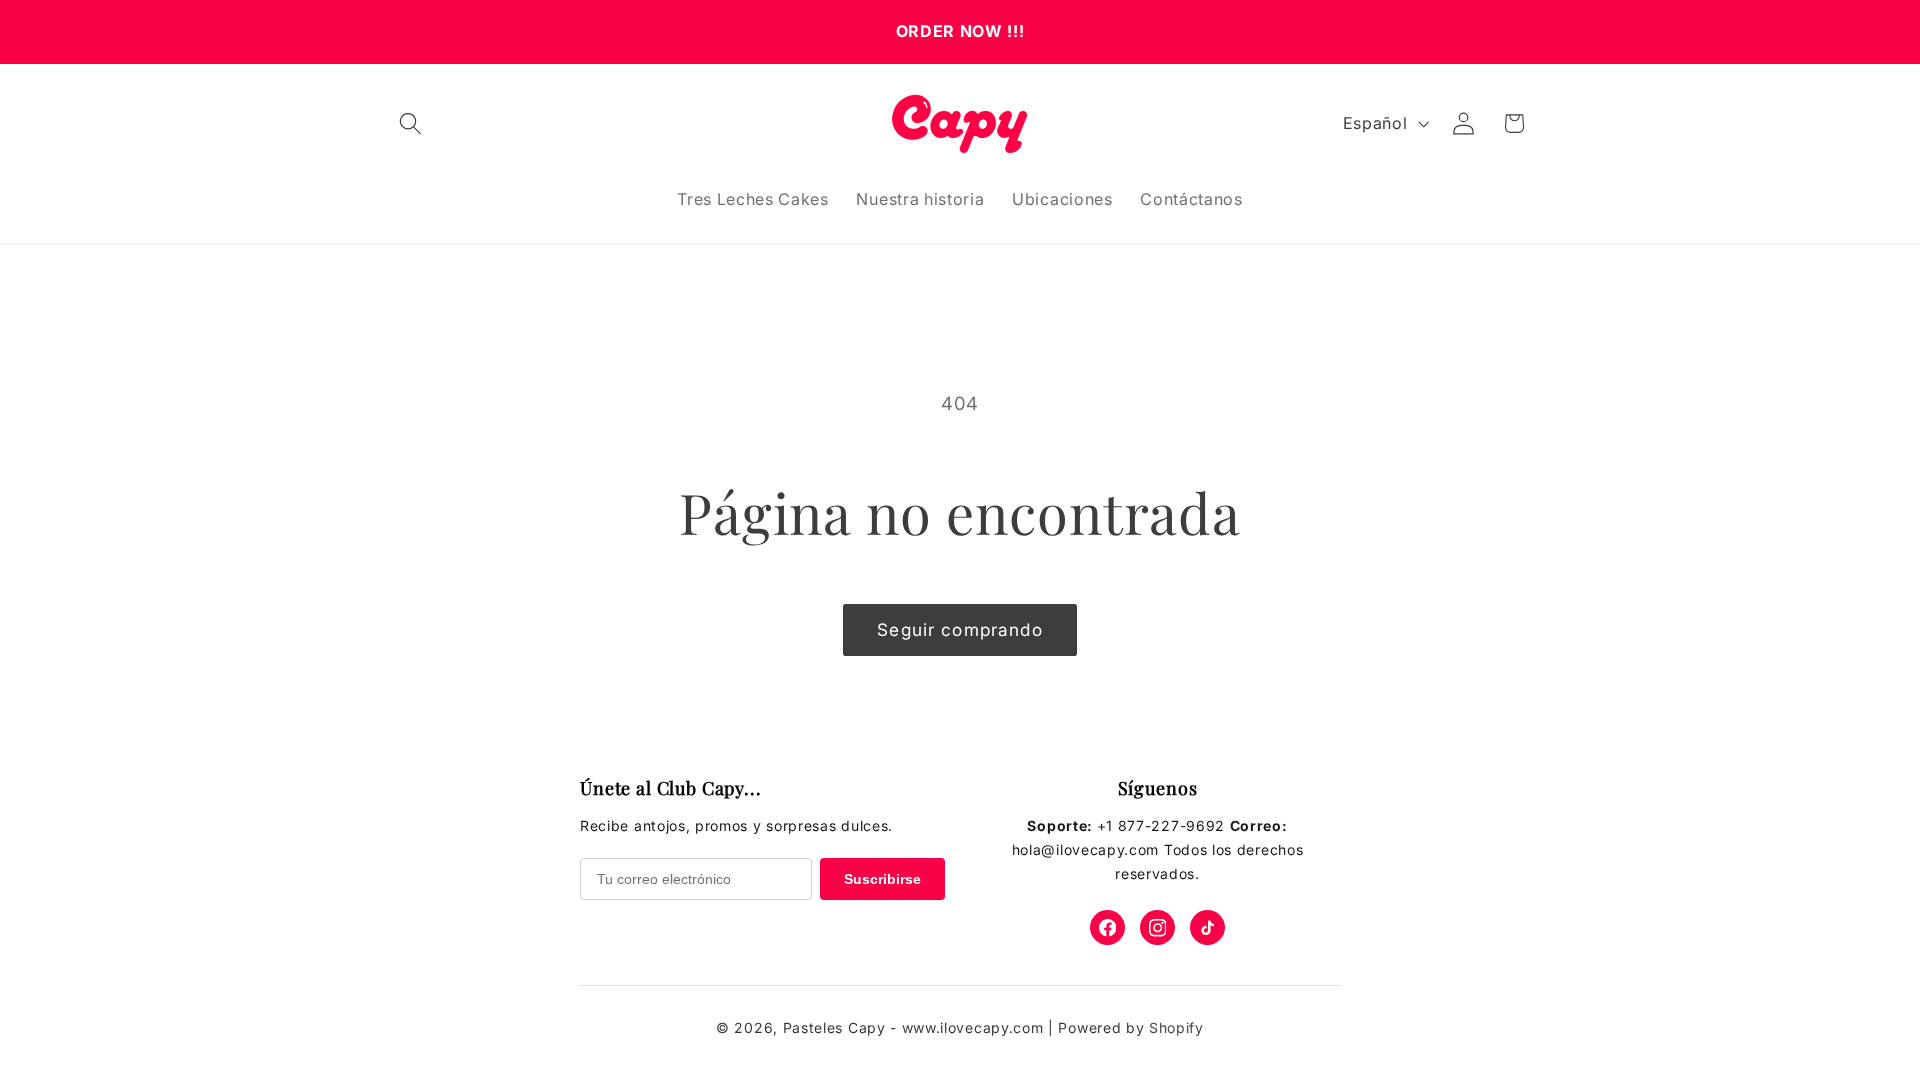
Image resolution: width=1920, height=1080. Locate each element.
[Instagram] (1157, 927)
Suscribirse (882, 879)
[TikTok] (1207, 927)
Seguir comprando (959, 629)
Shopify (1176, 1027)
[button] (410, 123)
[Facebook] (1107, 927)
